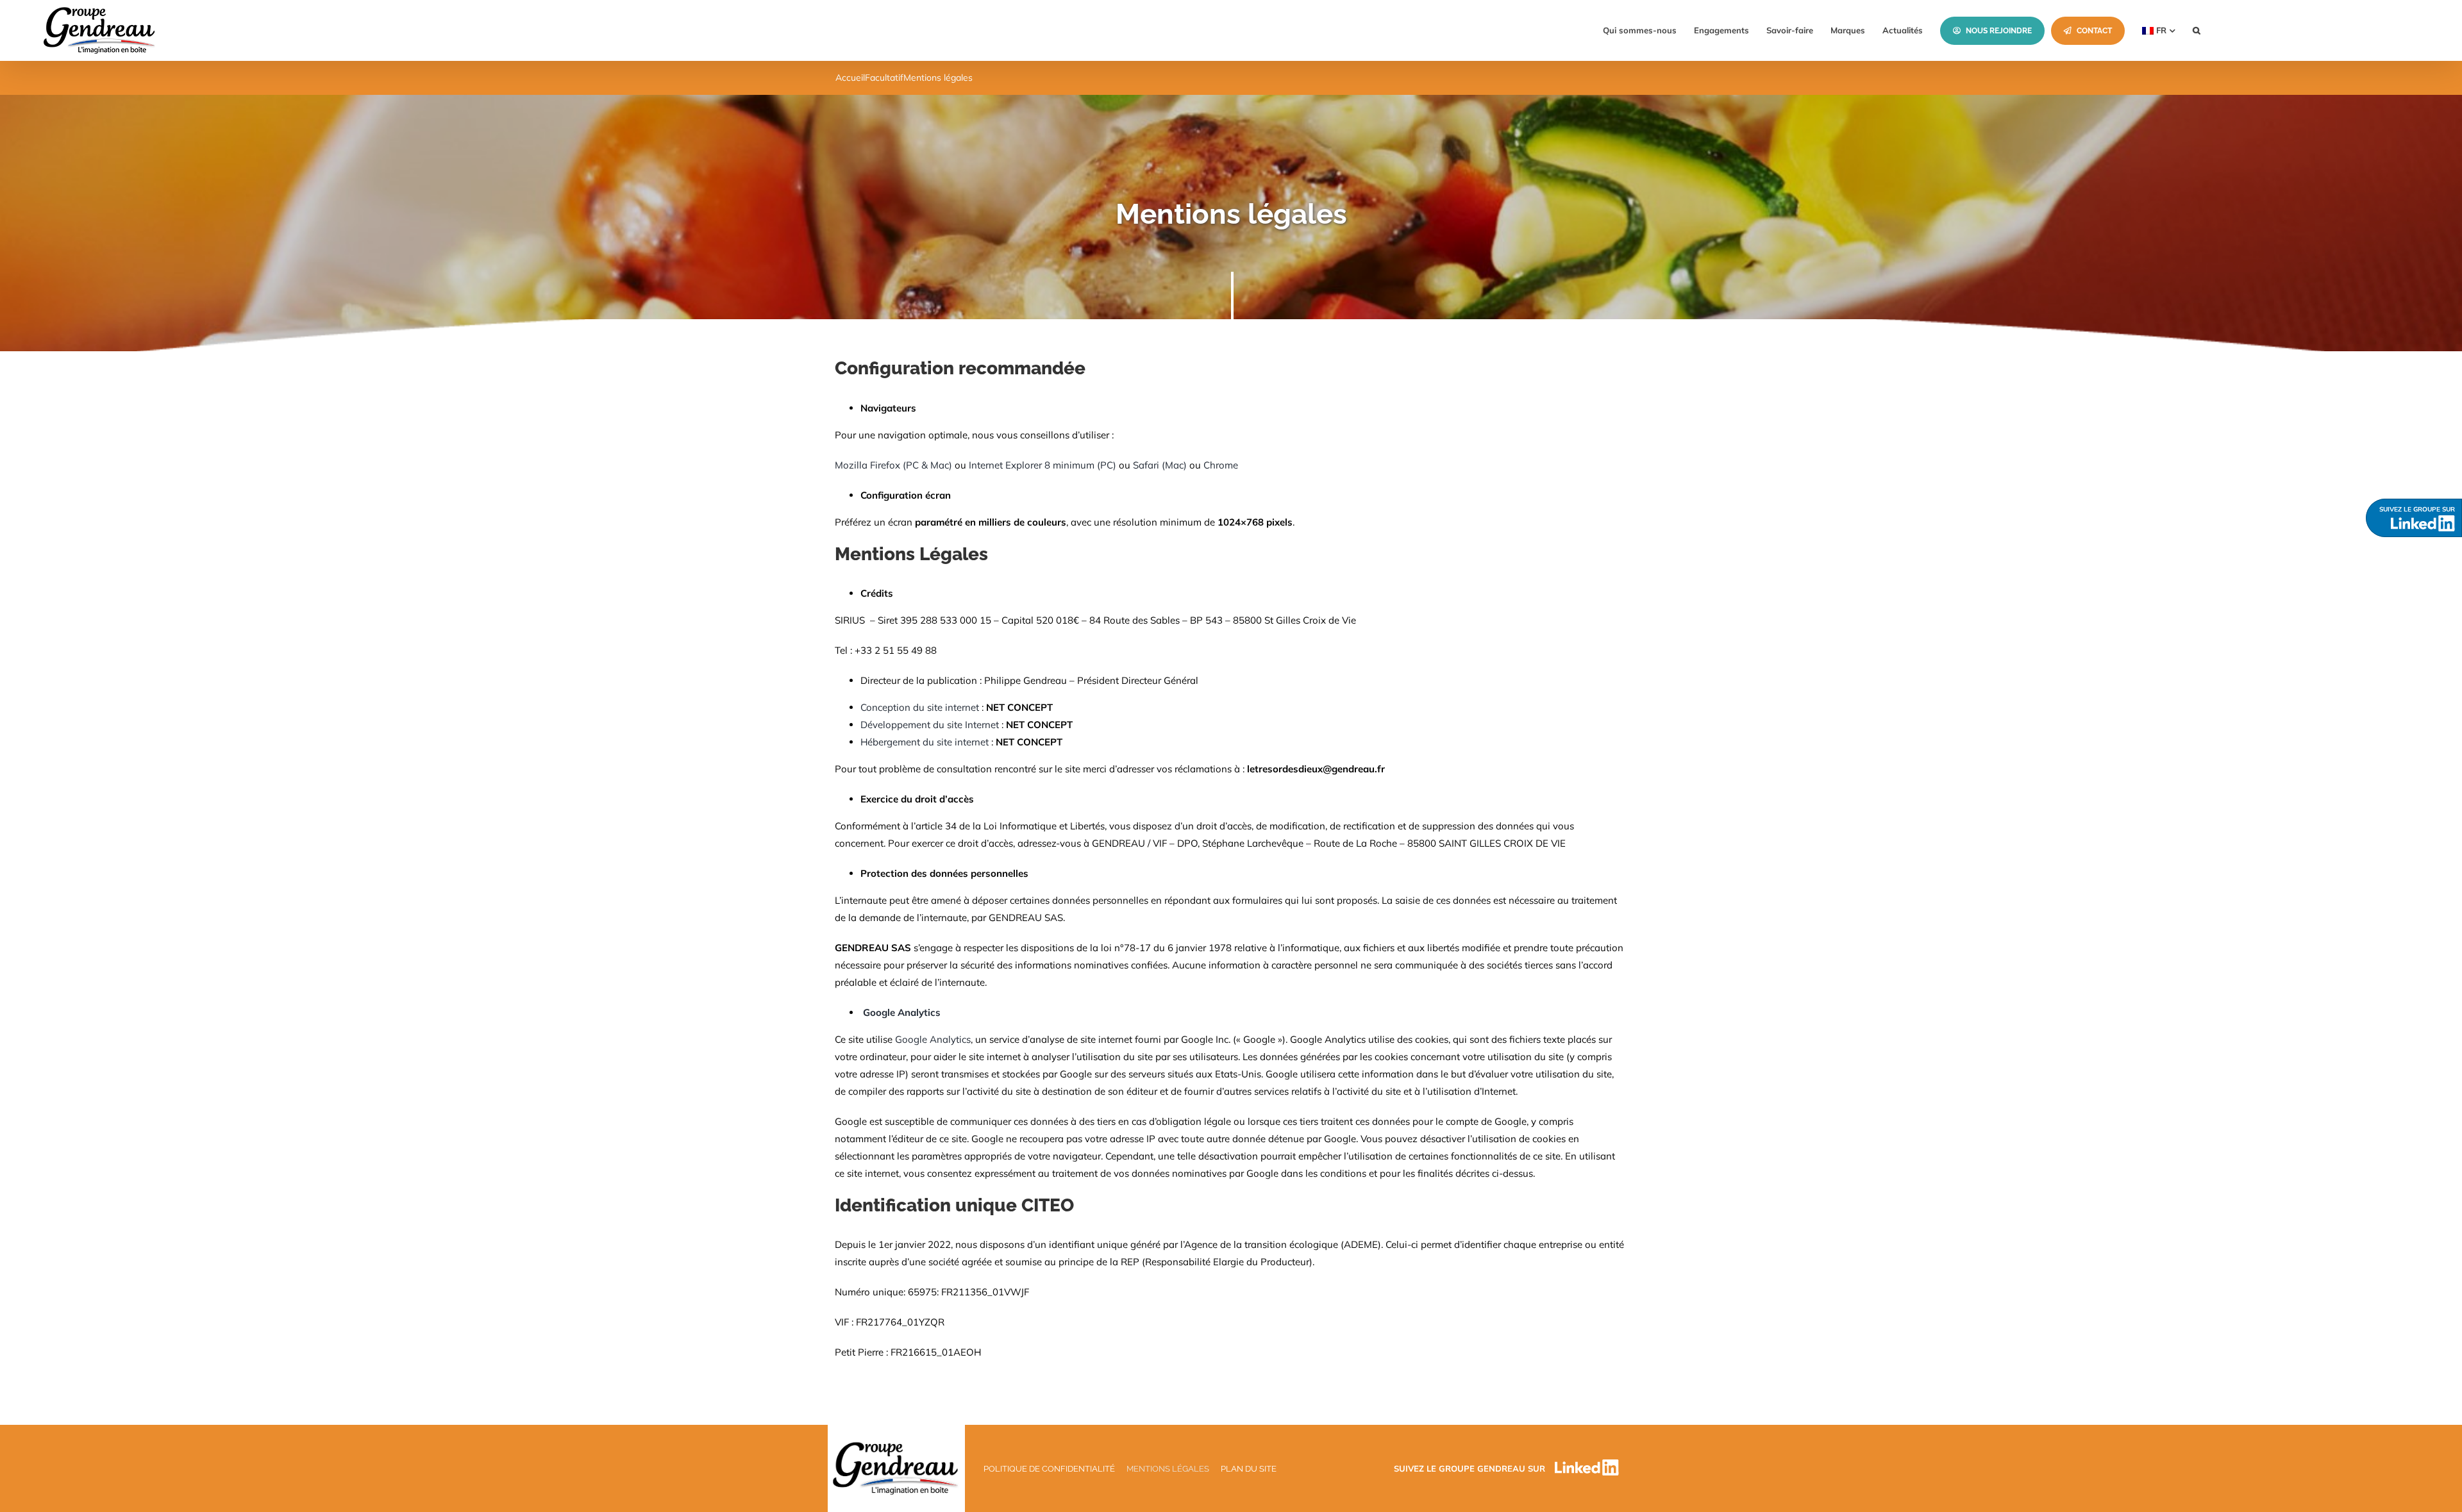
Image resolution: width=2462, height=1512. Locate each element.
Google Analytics (933, 1039)
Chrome (1221, 465)
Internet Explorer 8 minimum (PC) (1043, 465)
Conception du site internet (921, 707)
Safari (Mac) (1160, 465)
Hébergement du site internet (925, 742)
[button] (2197, 30)
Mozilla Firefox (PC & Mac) (893, 465)
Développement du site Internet (931, 725)
